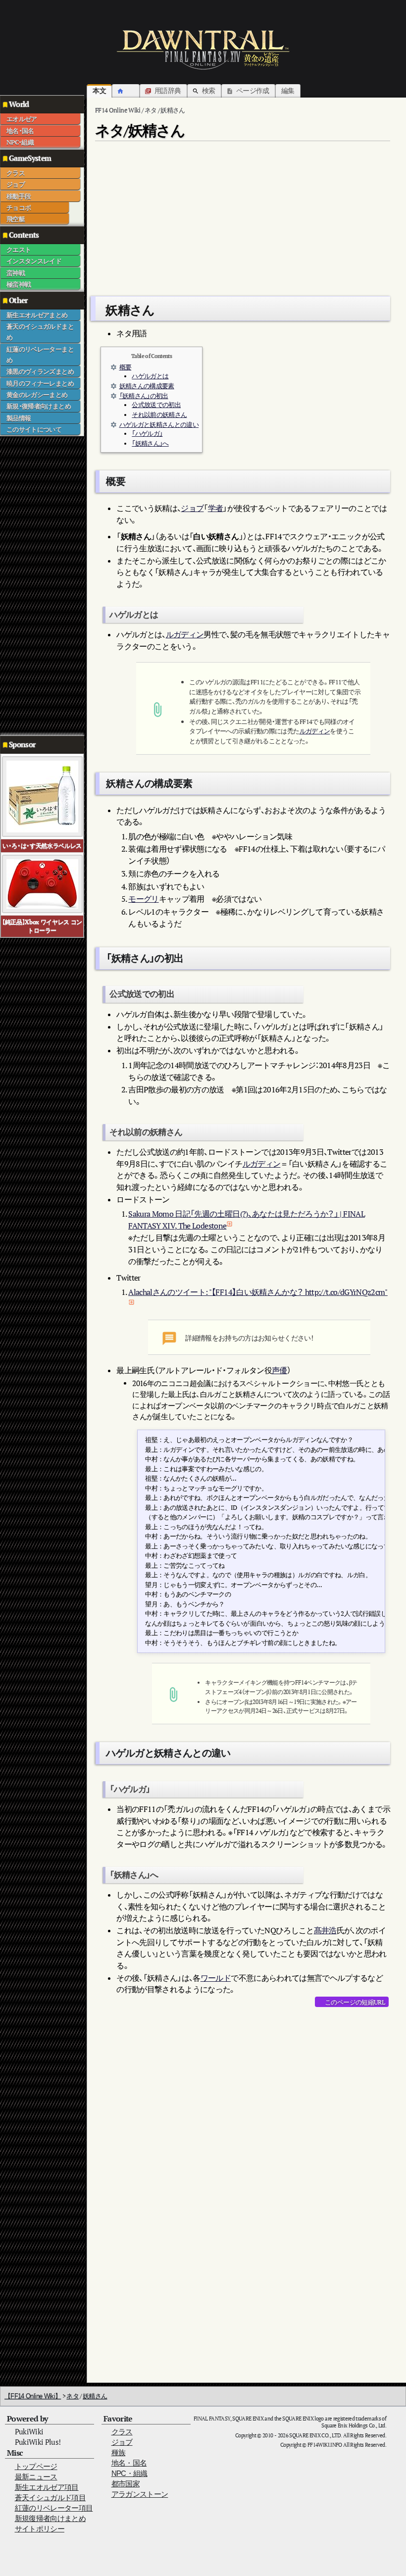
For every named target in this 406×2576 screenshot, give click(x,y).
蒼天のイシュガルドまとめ (40, 332)
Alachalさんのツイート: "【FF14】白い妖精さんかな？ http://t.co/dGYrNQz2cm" (258, 1292)
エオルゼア (22, 119)
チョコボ (19, 207)
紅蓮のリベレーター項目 (54, 2508)
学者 (216, 508)
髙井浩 (325, 1930)
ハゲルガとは (150, 376)
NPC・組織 (20, 142)
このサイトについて (34, 429)
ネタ (73, 2396)
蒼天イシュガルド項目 (51, 2498)
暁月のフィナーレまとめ (40, 383)
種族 (119, 2452)
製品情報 (19, 418)
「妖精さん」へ (150, 443)
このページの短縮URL (355, 2002)
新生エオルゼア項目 (47, 2487)
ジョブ (16, 184)
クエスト (19, 250)
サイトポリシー (40, 2529)
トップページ (36, 2466)
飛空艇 (16, 219)
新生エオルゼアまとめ (37, 315)
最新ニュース (36, 2477)
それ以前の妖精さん (159, 415)
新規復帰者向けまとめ (51, 2518)
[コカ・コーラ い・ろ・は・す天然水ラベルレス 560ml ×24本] (42, 796)
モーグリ (143, 899)
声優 (279, 1370)
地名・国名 (20, 131)
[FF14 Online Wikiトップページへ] (203, 50)
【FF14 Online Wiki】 (33, 2396)
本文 (99, 90)
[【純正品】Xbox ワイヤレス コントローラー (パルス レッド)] (42, 883)
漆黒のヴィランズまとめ (40, 371)
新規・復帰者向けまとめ (39, 406)
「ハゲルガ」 (147, 434)
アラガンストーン (140, 2494)
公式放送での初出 (156, 405)
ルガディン (185, 634)
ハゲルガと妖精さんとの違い (159, 425)
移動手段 (19, 196)
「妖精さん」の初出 (144, 396)
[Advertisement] (40, 585)
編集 (288, 90)
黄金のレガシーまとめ (37, 395)
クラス (16, 173)
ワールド (216, 1978)
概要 (126, 367)
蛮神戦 (16, 273)
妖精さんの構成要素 (147, 386)
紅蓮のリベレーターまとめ (40, 355)
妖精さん (95, 2396)
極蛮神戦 (19, 284)
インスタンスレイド (34, 261)
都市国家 (126, 2484)
